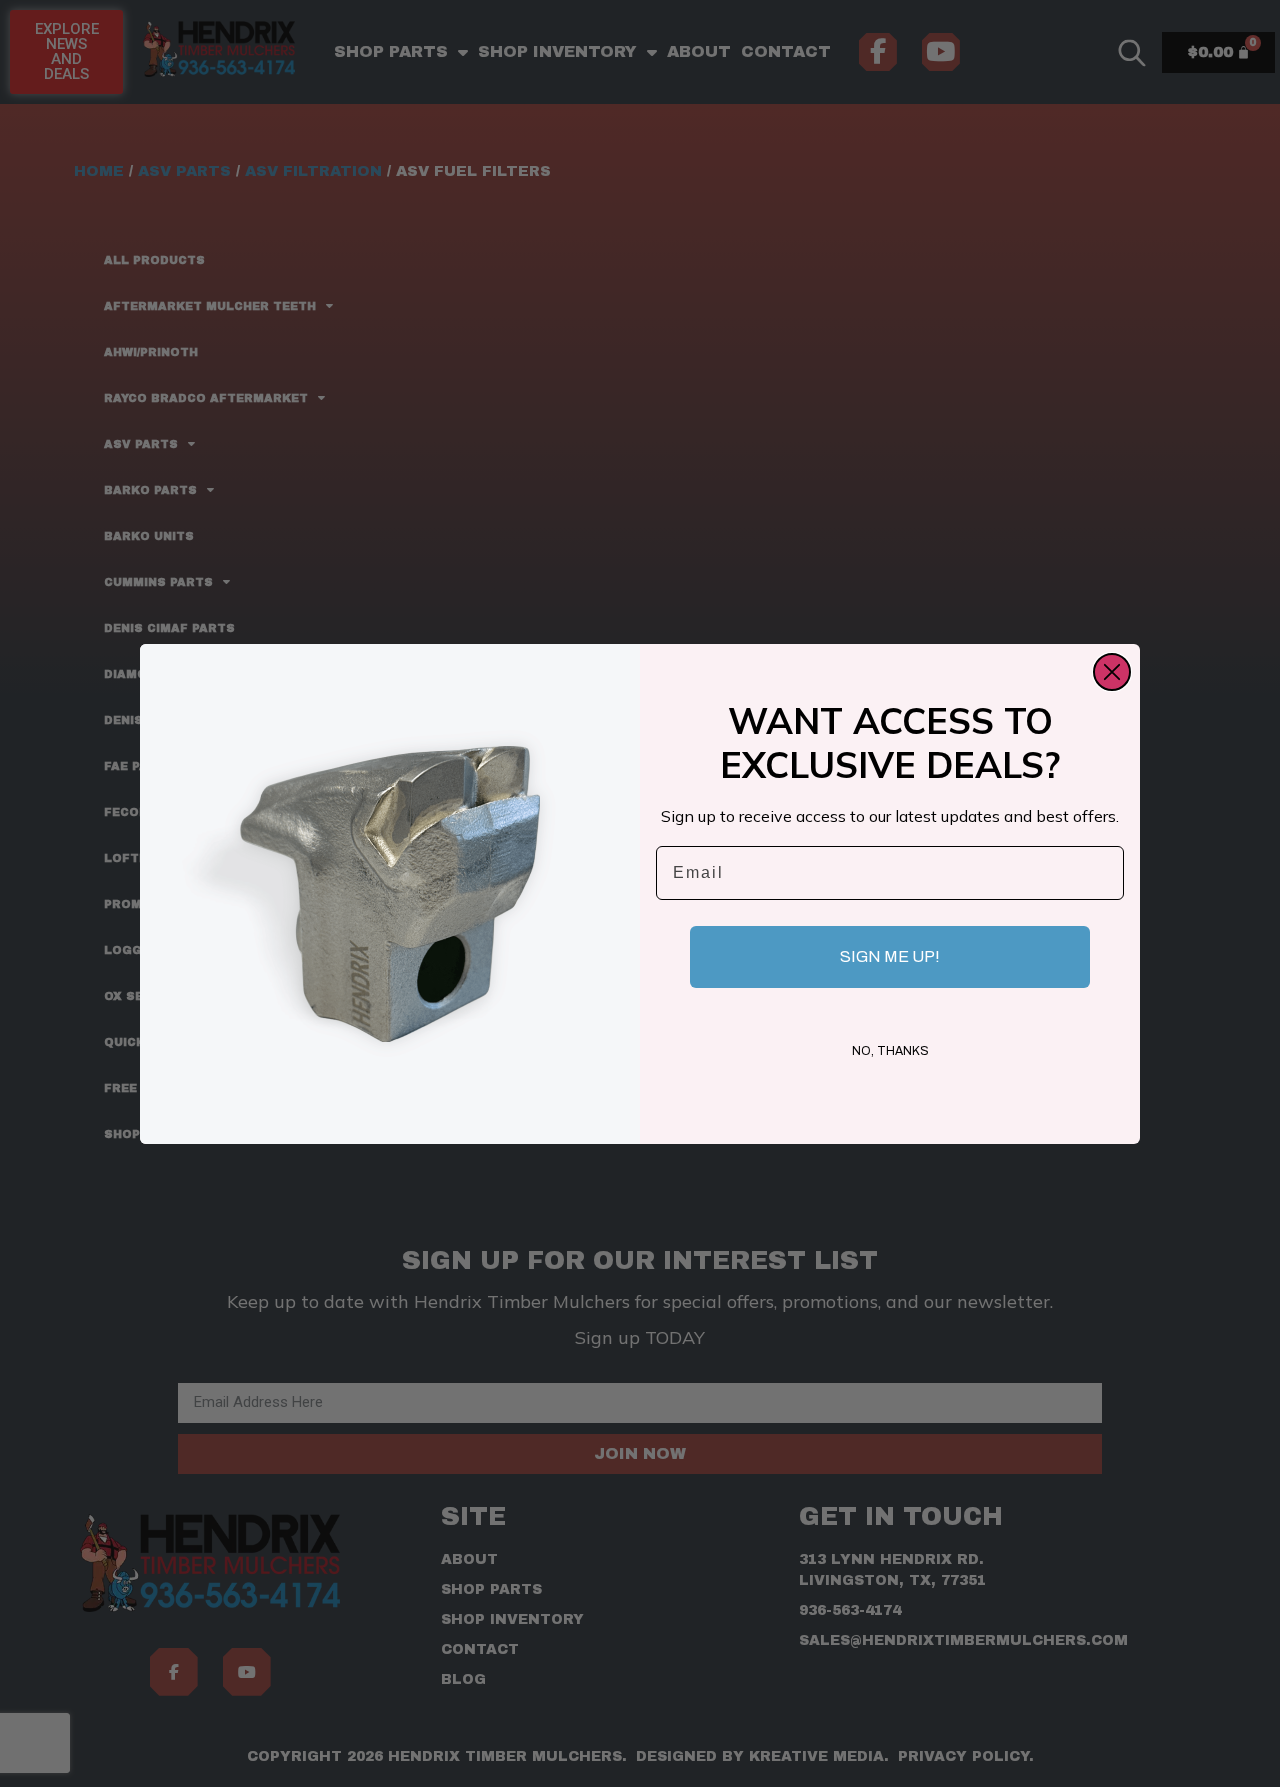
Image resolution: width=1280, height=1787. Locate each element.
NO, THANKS (890, 1051)
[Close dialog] (1112, 672)
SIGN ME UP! (890, 956)
